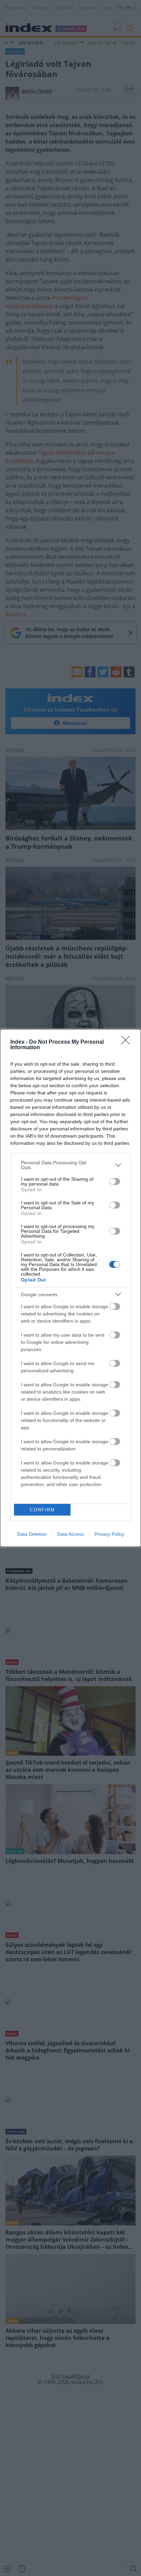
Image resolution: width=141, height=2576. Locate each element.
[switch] (115, 1181)
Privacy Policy (109, 1534)
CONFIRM (42, 1510)
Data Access (70, 1534)
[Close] (128, 1042)
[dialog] (70, 1288)
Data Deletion (32, 1534)
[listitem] (70, 1165)
